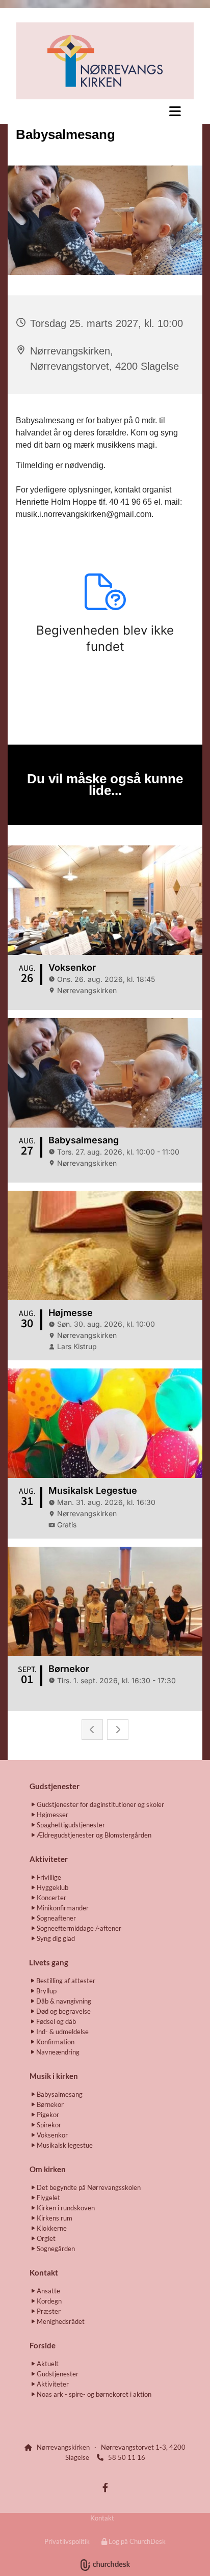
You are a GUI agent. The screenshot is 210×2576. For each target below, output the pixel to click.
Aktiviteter (49, 1859)
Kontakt (102, 2518)
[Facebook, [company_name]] (105, 2488)
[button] (105, 111)
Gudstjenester (55, 1786)
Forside (43, 2345)
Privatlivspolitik (67, 2541)
